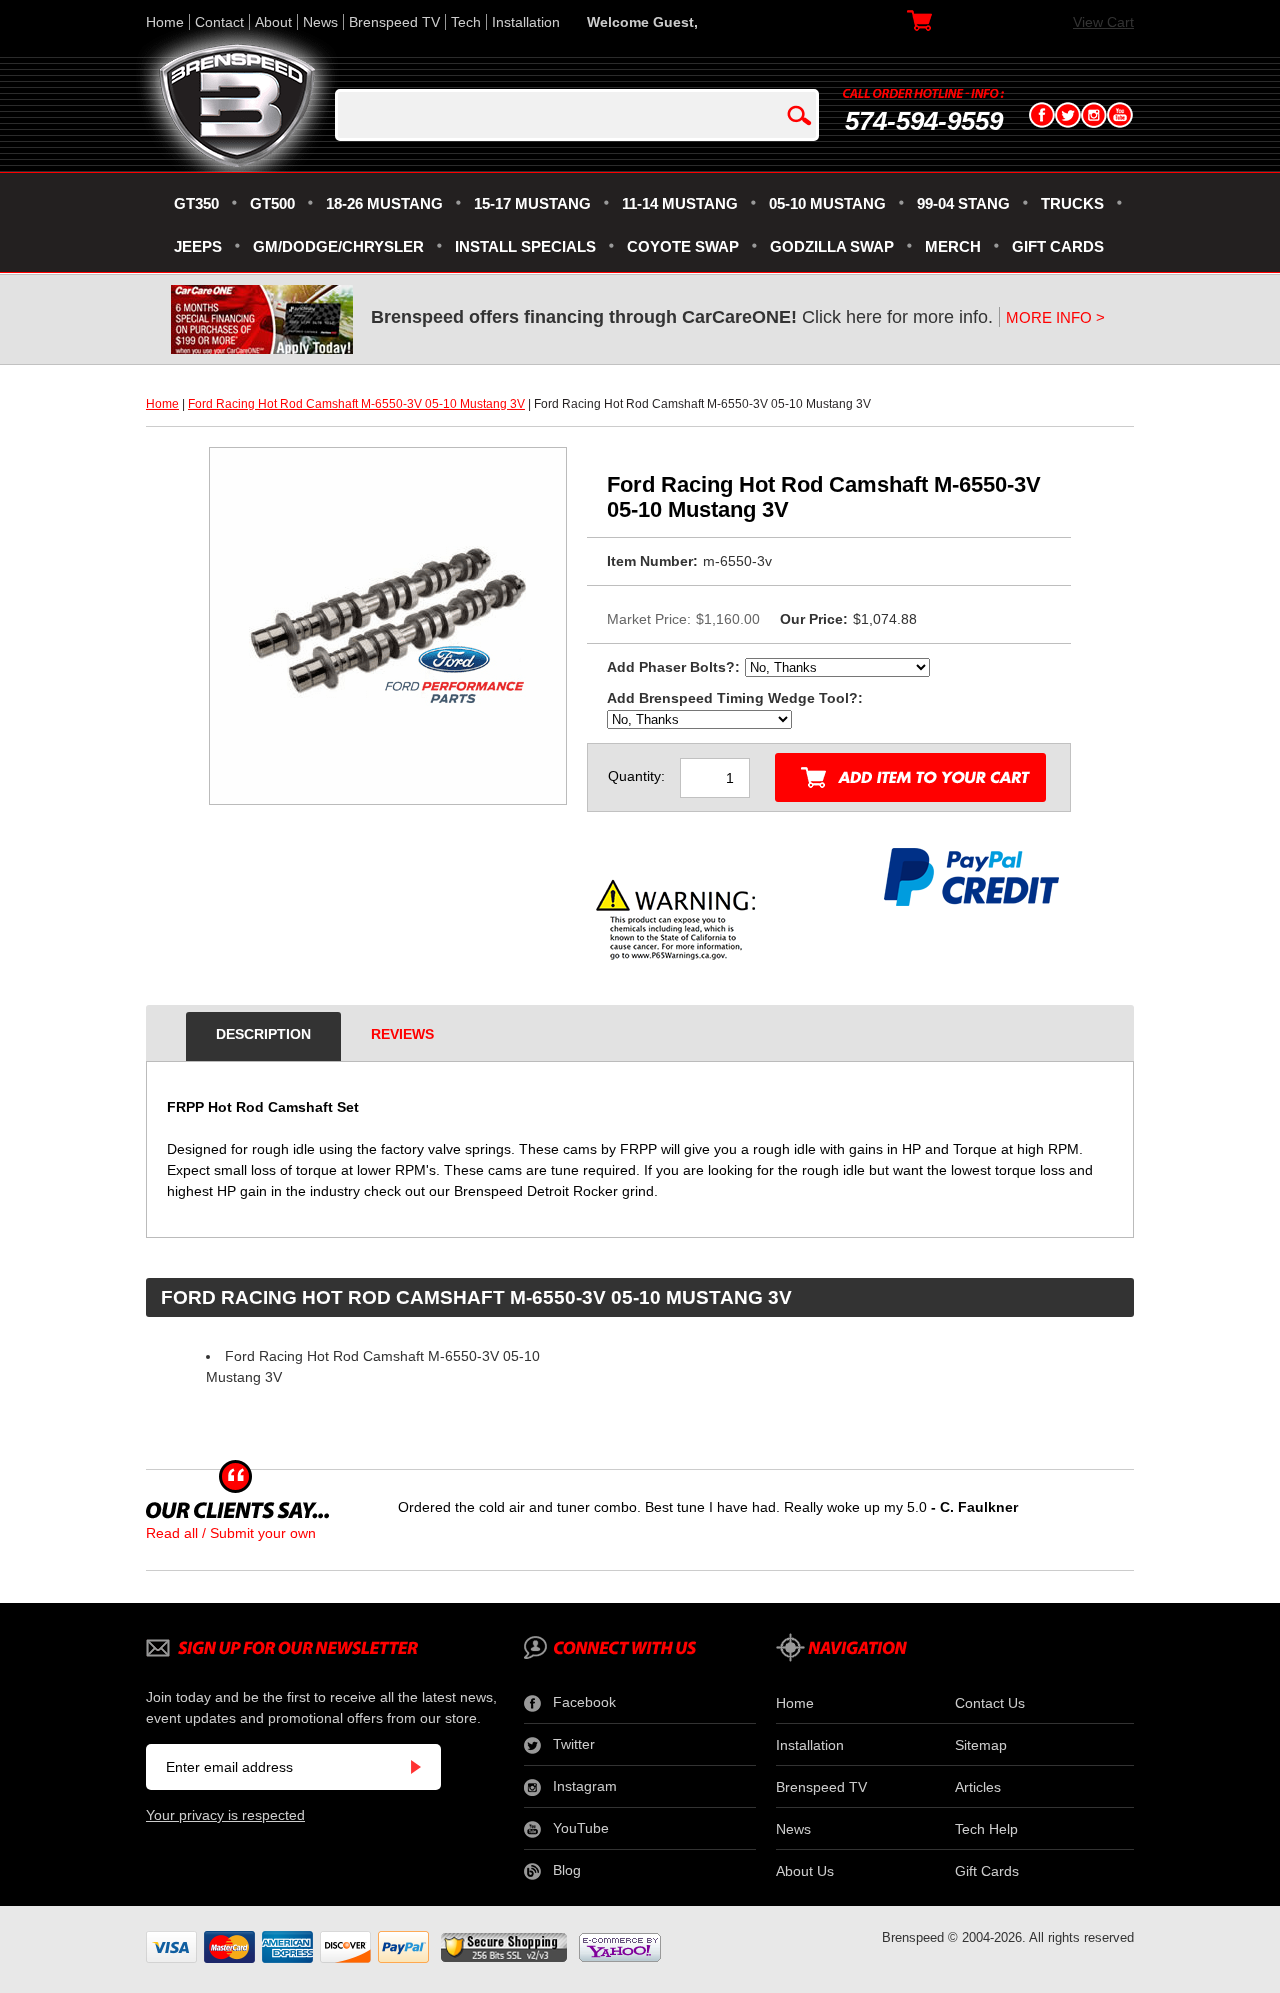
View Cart (1103, 22)
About (273, 22)
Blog (567, 1870)
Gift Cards (987, 1871)
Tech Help (986, 1829)
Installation (526, 22)
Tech (466, 22)
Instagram (585, 1786)
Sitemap (981, 1745)
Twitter (574, 1744)
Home (165, 22)
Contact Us (990, 1703)
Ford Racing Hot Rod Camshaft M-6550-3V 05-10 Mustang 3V (356, 404)
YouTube (581, 1828)
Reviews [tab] (402, 1034)
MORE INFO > (1055, 317)
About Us (805, 1871)
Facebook (584, 1702)
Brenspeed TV (394, 22)
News (320, 22)
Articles (978, 1787)
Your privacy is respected (225, 1815)
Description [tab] (263, 1034)
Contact (219, 22)
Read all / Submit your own (231, 1533)
